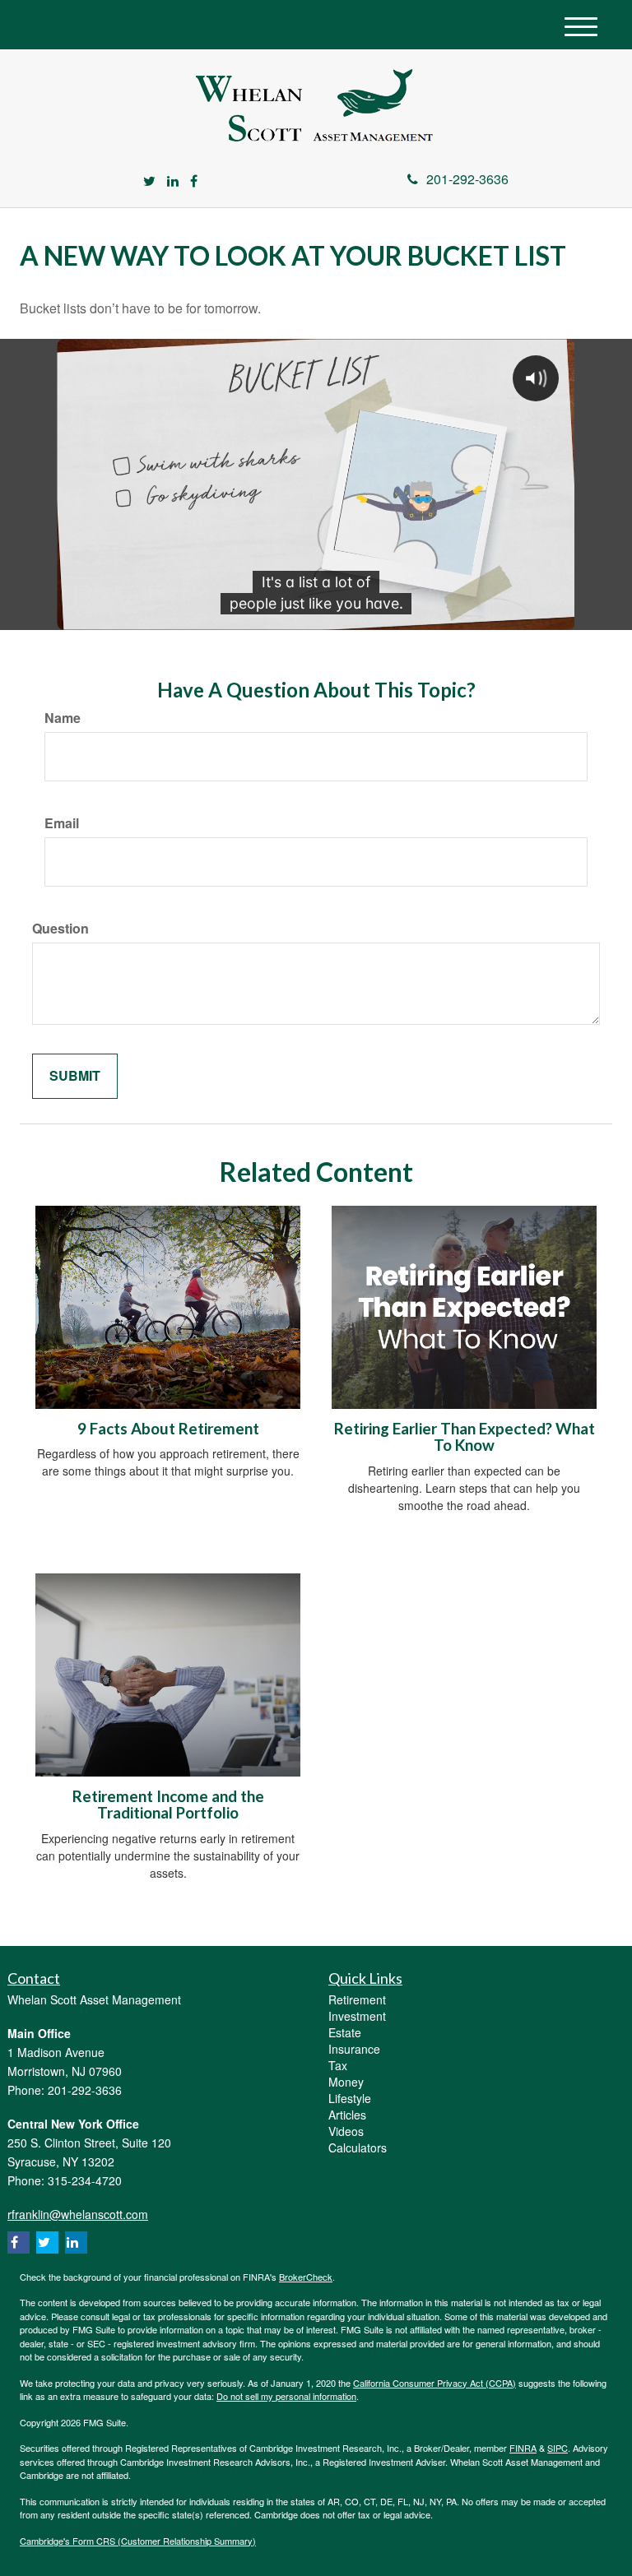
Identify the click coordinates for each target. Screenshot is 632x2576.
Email (62, 823)
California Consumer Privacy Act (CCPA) (434, 2383)
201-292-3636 (467, 179)
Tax (338, 2065)
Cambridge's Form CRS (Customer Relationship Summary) (138, 2541)
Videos (346, 2131)
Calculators (358, 2147)
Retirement (357, 1999)
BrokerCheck (306, 2277)
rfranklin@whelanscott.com (78, 2214)
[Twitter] (149, 181)
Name (63, 718)
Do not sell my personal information (286, 2396)
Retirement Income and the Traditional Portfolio (168, 1805)
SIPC (558, 2448)
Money (346, 2082)
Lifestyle (350, 2098)
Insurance (354, 2049)
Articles (347, 2115)
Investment (357, 2016)
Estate (345, 2032)
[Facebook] (194, 181)
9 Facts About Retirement (168, 1429)
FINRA (523, 2448)
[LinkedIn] (173, 181)
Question (60, 929)
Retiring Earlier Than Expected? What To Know (465, 1437)
